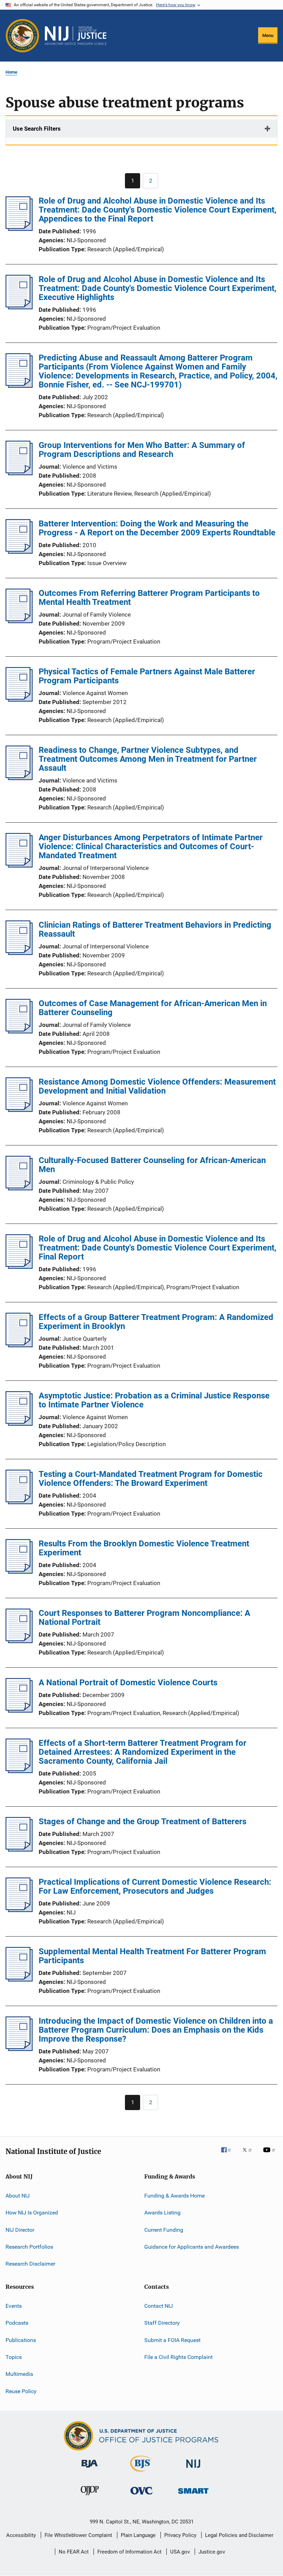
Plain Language (138, 2535)
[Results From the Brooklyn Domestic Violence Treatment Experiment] (19, 1572)
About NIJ (18, 2196)
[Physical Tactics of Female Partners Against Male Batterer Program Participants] (19, 700)
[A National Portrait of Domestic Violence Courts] (19, 1711)
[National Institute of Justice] (193, 2469)
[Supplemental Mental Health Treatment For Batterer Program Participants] (19, 1979)
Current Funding (164, 2230)
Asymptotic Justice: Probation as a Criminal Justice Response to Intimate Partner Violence (154, 1400)
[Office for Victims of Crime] (141, 2496)
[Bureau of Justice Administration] (90, 2469)
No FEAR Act (74, 2552)
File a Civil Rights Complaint (178, 2357)
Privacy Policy (180, 2535)
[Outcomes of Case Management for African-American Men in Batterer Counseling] (19, 1031)
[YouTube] (270, 2155)
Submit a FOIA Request (172, 2340)
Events (14, 2306)
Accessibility (21, 2535)
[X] (250, 2155)
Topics (14, 2357)
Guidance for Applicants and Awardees (192, 2247)
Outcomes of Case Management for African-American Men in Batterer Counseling (153, 1008)
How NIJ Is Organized (32, 2213)
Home (11, 72)
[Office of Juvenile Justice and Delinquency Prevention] (90, 2497)
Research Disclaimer (30, 2264)
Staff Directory (162, 2323)
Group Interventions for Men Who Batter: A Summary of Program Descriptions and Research (142, 450)
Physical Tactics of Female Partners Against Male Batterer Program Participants (147, 676)
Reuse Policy (21, 2391)
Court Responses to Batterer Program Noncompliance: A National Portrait (144, 1618)
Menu (268, 35)
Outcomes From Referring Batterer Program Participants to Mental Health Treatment (149, 598)
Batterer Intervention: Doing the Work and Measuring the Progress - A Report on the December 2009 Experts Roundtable (157, 528)
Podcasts (17, 2323)
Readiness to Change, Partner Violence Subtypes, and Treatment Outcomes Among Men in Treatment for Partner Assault (148, 759)
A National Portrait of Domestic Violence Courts (128, 1683)
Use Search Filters (37, 129)
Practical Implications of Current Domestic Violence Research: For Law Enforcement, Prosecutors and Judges (155, 1886)
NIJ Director (20, 2230)
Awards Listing (162, 2213)
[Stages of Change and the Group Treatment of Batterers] (19, 1849)
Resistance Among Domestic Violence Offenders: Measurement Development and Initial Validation (157, 1086)
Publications (21, 2340)
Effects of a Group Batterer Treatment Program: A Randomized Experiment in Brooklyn (156, 1322)
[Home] (76, 36)
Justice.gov (212, 2552)
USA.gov (180, 2552)
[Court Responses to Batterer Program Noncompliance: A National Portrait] (19, 1641)
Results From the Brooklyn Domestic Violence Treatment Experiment (144, 1548)
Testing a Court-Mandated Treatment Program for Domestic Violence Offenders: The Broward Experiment (151, 1479)
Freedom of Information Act (129, 2552)
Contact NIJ (159, 2306)
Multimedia (19, 2374)
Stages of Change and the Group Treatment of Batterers (143, 1821)
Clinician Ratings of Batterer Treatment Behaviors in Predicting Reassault (155, 929)
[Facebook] (229, 2155)
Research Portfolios (29, 2247)
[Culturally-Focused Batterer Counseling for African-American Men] (19, 1188)
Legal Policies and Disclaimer (239, 2535)
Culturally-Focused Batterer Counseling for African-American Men (152, 1165)
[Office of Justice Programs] (22, 36)
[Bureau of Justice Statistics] (141, 2473)
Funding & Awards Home (174, 2196)
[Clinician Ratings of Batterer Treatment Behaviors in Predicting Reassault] (19, 953)
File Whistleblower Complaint (78, 2535)
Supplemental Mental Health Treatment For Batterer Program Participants (152, 1956)
